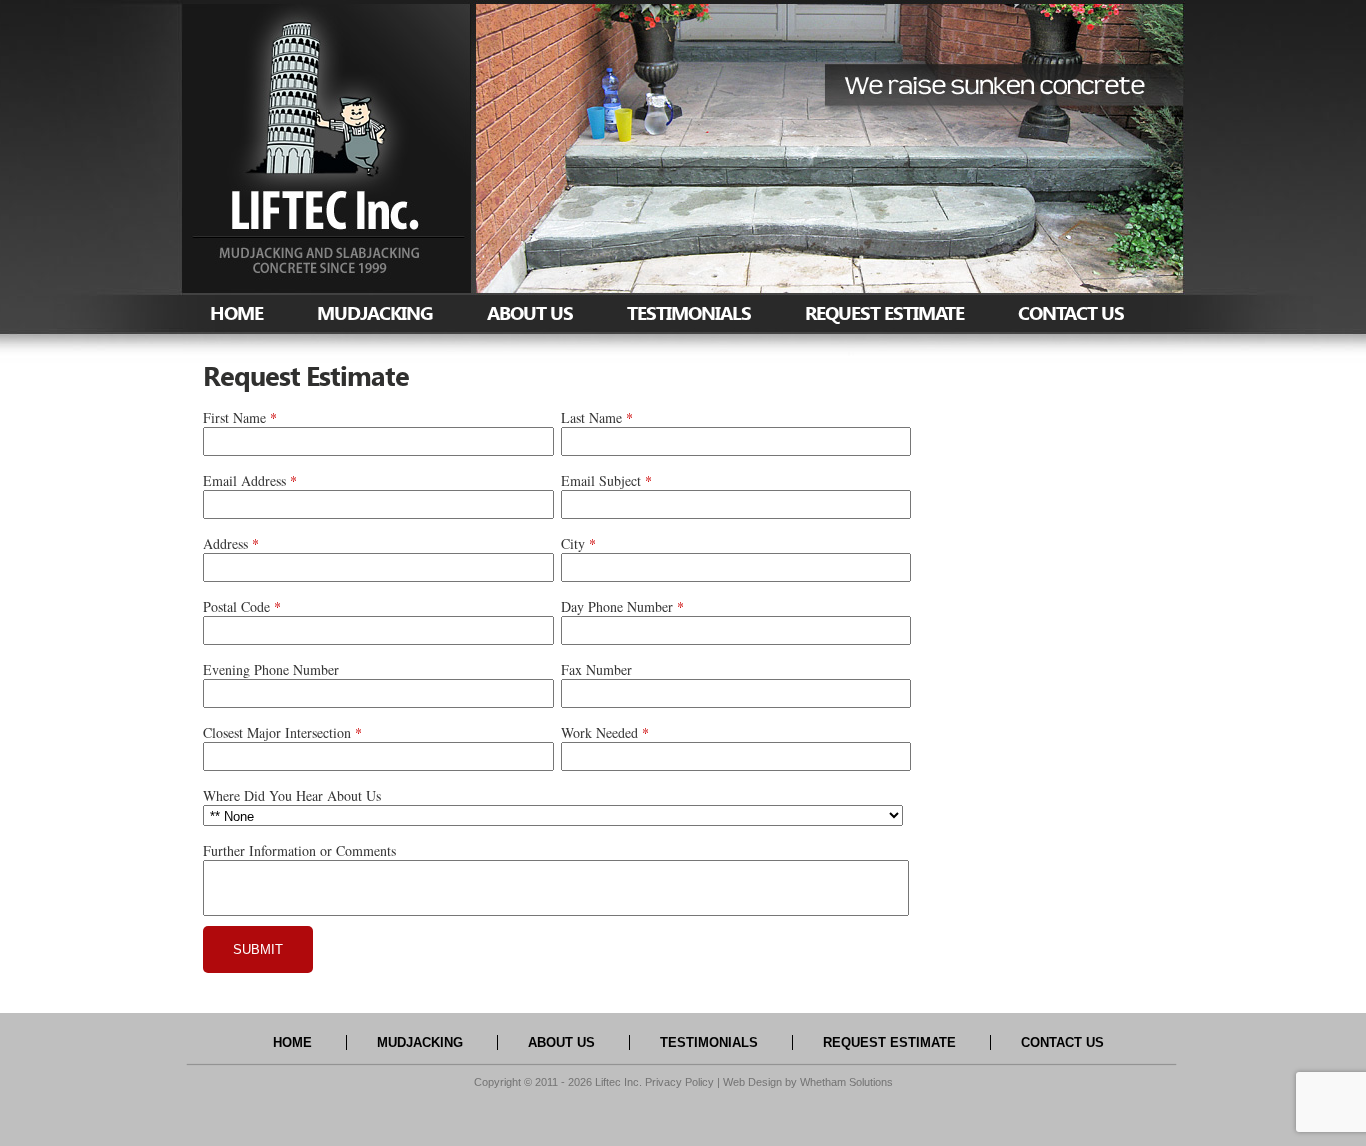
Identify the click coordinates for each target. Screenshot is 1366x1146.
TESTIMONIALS (689, 312)
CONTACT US (1071, 312)
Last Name (591, 417)
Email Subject (601, 480)
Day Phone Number (617, 606)
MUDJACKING (375, 312)
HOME (236, 312)
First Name (234, 417)
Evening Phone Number (271, 669)
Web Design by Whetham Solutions (808, 1082)
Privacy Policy (679, 1082)
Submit (258, 949)
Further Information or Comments (299, 850)
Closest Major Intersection (277, 732)
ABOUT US (530, 312)
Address (225, 543)
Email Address (244, 480)
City (573, 543)
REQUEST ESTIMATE (884, 312)
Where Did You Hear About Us (292, 795)
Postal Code (236, 606)
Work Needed (599, 732)
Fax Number (596, 669)
